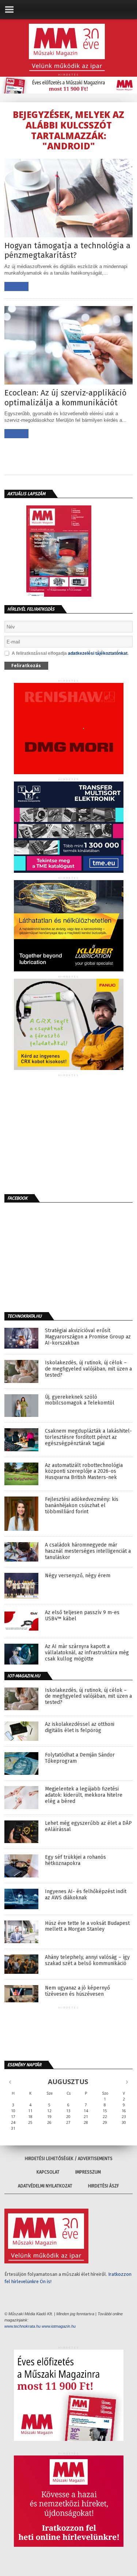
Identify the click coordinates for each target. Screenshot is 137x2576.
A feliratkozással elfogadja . (70, 653)
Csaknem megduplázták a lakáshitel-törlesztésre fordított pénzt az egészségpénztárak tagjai (88, 1437)
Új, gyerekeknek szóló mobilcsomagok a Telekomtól (80, 1400)
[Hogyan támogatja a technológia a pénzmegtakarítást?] (69, 235)
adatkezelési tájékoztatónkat (98, 653)
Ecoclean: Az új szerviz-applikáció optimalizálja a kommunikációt (65, 398)
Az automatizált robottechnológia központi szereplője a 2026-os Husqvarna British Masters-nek (84, 1472)
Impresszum (88, 2172)
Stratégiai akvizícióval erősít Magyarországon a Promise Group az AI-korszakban (88, 1337)
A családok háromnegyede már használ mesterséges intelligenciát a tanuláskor (88, 1551)
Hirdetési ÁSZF (104, 2186)
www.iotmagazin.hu (59, 2326)
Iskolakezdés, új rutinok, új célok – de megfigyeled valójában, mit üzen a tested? (88, 1369)
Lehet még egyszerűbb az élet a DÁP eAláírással (88, 1826)
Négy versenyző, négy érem (78, 1576)
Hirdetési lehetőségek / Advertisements (69, 2159)
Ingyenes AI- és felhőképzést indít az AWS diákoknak (86, 1895)
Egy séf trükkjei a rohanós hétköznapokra (75, 1860)
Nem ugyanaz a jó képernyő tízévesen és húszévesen (77, 1991)
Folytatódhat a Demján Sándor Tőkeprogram (80, 1758)
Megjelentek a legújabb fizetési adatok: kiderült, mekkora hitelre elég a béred (84, 1795)
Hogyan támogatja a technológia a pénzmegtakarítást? (67, 251)
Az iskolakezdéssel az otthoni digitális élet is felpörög (80, 1727)
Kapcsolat (48, 2172)
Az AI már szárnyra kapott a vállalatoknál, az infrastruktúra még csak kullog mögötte (87, 1653)
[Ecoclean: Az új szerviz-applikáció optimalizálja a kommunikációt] (69, 383)
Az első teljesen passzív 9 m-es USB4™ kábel (82, 1616)
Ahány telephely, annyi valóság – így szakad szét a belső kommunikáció (87, 1960)
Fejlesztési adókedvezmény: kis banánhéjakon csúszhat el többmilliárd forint (82, 1506)
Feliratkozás (26, 666)
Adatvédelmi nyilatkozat (45, 2186)
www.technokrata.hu (22, 2326)
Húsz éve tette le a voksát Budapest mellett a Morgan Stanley (87, 1927)
